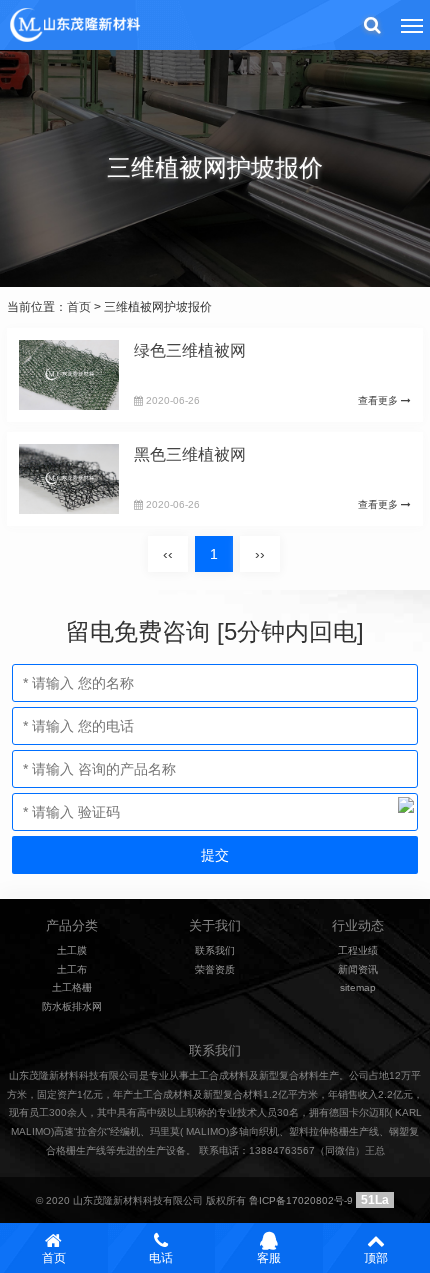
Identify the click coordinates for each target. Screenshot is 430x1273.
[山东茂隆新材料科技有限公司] (74, 25)
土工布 (72, 969)
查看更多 (379, 400)
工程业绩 (358, 950)
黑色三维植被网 (190, 454)
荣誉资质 (215, 969)
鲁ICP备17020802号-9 (301, 1200)
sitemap (358, 987)
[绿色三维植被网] (69, 375)
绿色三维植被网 (190, 350)
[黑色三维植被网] (69, 479)
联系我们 (215, 950)
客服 (269, 1258)
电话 (161, 1258)
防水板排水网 (72, 1006)
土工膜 (72, 950)
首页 (79, 307)
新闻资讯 (358, 969)
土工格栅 (72, 987)
